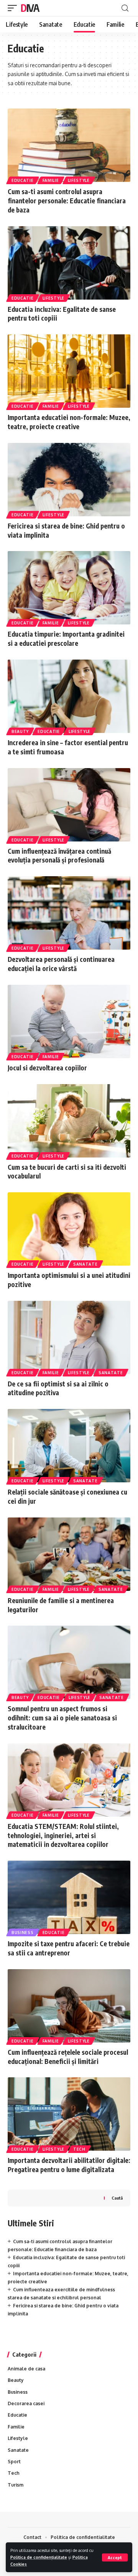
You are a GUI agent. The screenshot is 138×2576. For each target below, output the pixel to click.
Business (23, 1932)
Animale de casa (26, 2369)
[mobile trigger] (14, 8)
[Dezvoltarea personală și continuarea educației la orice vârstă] (69, 913)
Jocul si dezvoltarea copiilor (47, 1068)
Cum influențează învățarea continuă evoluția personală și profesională (59, 856)
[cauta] (125, 8)
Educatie (23, 180)
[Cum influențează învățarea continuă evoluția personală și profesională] (69, 805)
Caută (117, 2198)
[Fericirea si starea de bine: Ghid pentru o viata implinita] (69, 480)
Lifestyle (79, 180)
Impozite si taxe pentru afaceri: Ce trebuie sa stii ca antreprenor (69, 1948)
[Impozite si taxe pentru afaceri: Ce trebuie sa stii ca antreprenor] (69, 1897)
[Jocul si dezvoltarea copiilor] (69, 1021)
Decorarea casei (26, 2403)
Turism (16, 2485)
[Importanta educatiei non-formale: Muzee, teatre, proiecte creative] (69, 371)
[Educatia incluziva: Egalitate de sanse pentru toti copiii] (69, 263)
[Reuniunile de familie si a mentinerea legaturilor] (69, 1554)
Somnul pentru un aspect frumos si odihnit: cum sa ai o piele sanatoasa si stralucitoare (62, 1718)
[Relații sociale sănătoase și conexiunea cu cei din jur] (69, 1446)
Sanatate (85, 1264)
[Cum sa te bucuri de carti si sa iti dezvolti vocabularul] (69, 1121)
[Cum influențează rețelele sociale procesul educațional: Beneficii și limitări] (69, 2006)
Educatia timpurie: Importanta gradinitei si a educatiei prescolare (66, 639)
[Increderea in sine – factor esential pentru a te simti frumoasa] (69, 696)
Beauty (20, 731)
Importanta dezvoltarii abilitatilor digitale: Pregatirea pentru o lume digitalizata (69, 2165)
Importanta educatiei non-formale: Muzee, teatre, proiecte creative (69, 422)
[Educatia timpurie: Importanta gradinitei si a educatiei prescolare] (69, 588)
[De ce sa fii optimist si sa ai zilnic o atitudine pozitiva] (69, 1337)
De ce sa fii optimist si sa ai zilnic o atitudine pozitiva (58, 1388)
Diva (30, 8)
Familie (51, 180)
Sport (14, 2462)
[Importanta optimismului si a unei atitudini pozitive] (69, 1229)
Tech (79, 2149)
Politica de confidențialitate (39, 2557)
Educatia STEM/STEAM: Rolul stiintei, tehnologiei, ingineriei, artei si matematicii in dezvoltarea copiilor (63, 1835)
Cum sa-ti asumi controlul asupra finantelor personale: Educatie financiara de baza (67, 201)
